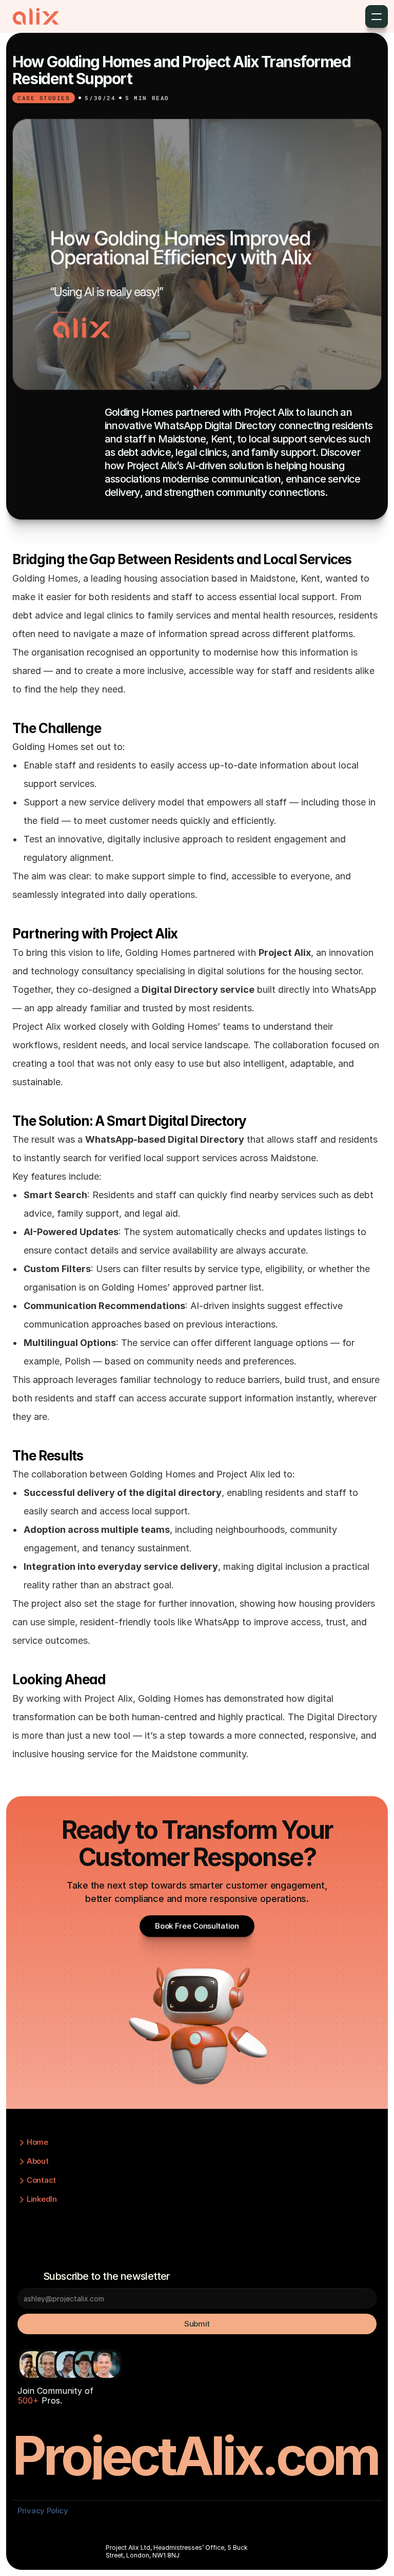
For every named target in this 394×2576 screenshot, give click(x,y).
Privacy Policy (43, 2511)
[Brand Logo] (36, 16)
